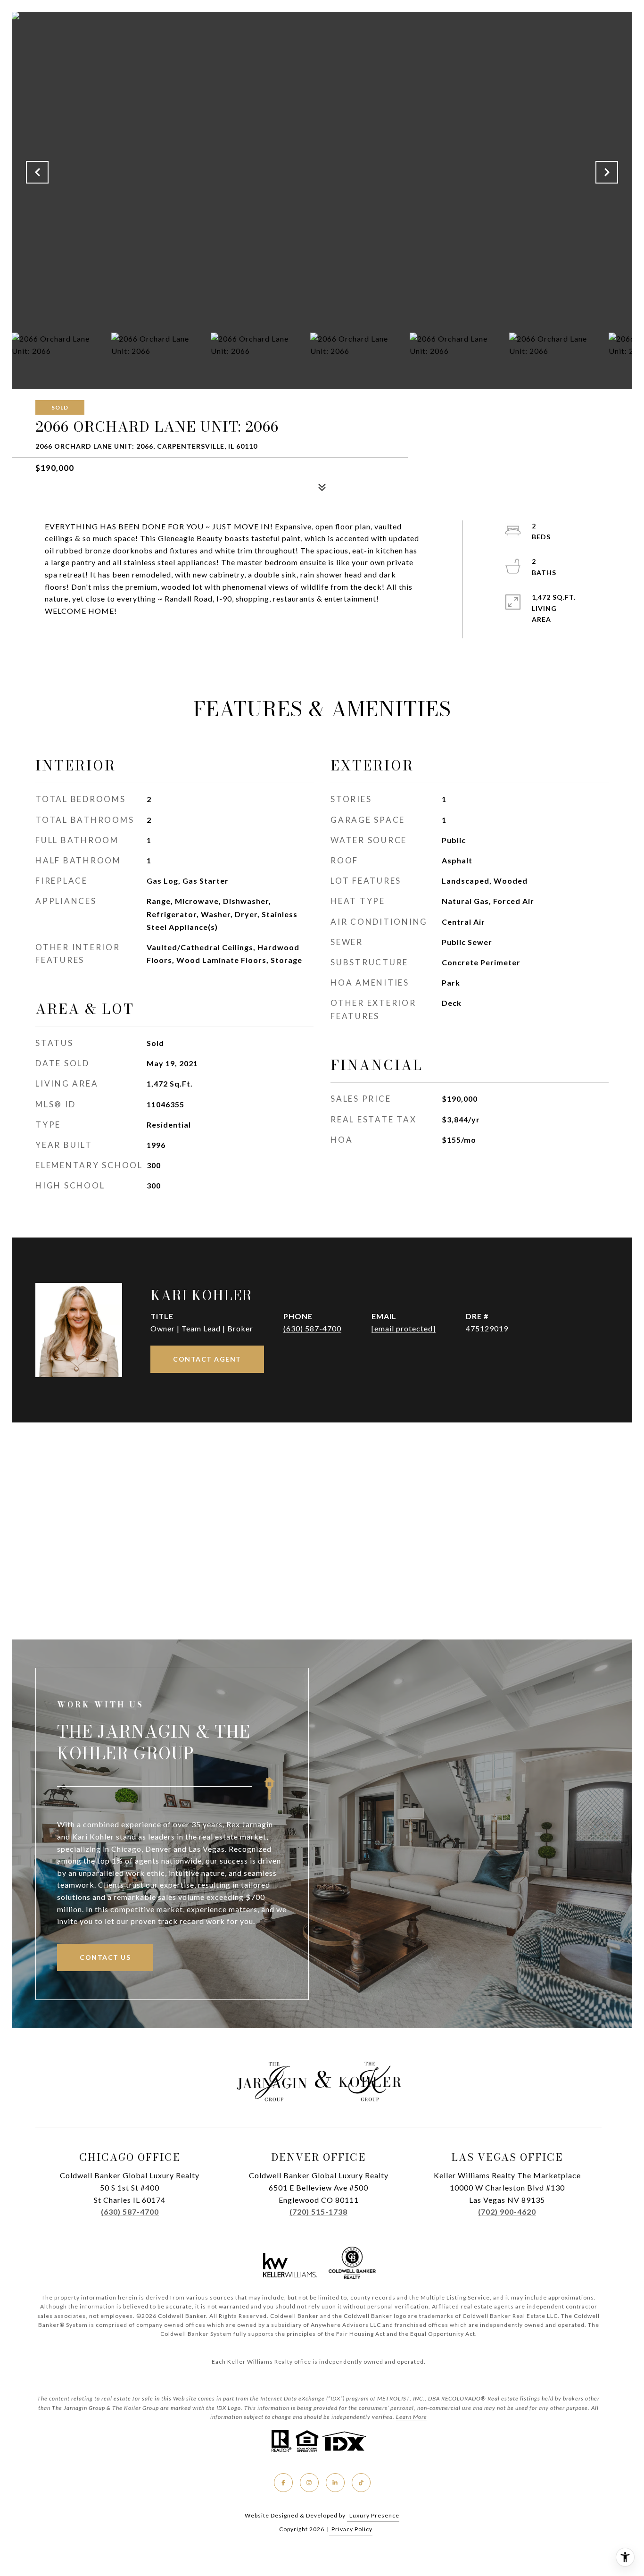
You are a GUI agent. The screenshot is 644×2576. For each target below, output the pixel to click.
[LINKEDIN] (335, 2483)
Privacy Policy (352, 2529)
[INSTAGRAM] (309, 2483)
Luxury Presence (374, 2515)
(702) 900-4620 (507, 2212)
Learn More (412, 2417)
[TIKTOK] (361, 2483)
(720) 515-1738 (318, 2212)
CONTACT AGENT (207, 1359)
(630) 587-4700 (312, 1328)
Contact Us (105, 1957)
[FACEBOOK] (283, 2483)
